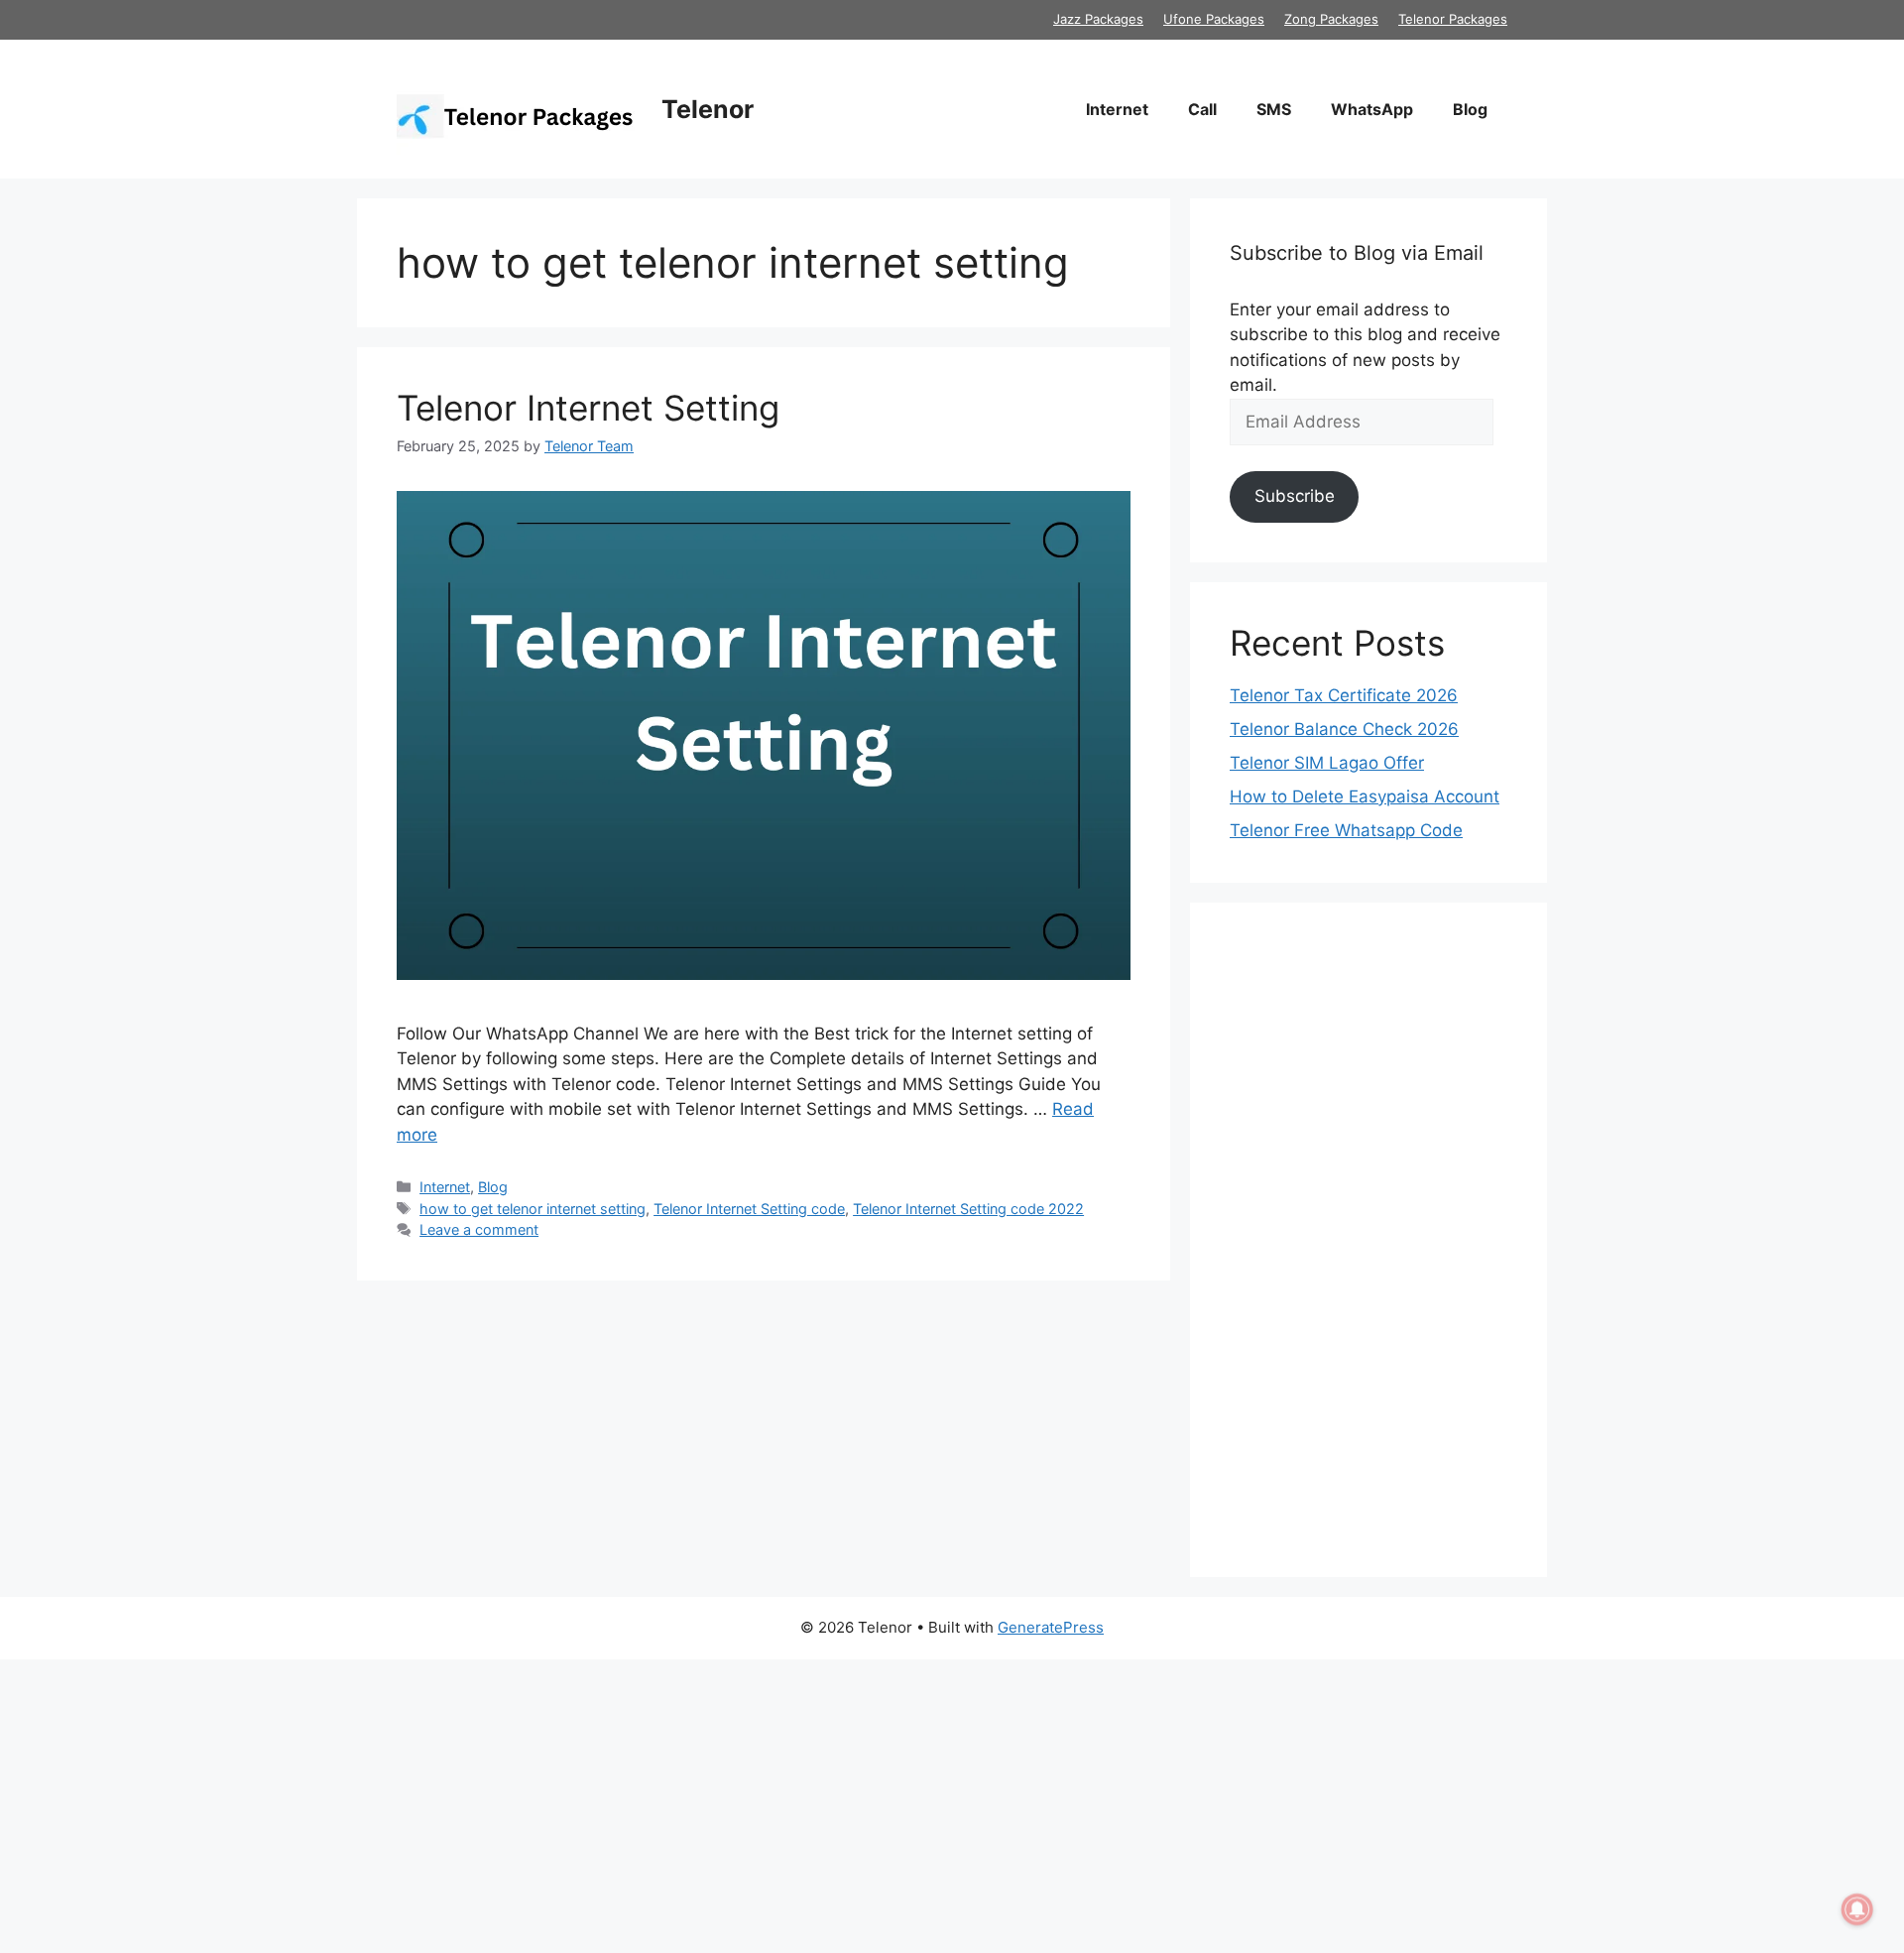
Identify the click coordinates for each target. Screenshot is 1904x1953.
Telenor (708, 109)
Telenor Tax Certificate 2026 (1344, 695)
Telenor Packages (1453, 19)
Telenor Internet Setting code (749, 1209)
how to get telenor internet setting (533, 1209)
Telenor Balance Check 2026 (1344, 729)
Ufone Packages (1214, 19)
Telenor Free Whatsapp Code (1346, 830)
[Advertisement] (1368, 1240)
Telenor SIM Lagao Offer (1327, 763)
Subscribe (1295, 496)
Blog (1470, 109)
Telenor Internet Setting (588, 408)
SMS (1274, 109)
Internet (1117, 109)
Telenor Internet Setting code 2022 (968, 1209)
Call (1202, 109)
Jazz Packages (1098, 19)
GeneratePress (1051, 1627)
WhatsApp (1372, 109)
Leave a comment (479, 1229)
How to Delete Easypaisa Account (1365, 796)
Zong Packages (1331, 19)
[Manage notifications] (1857, 1909)
